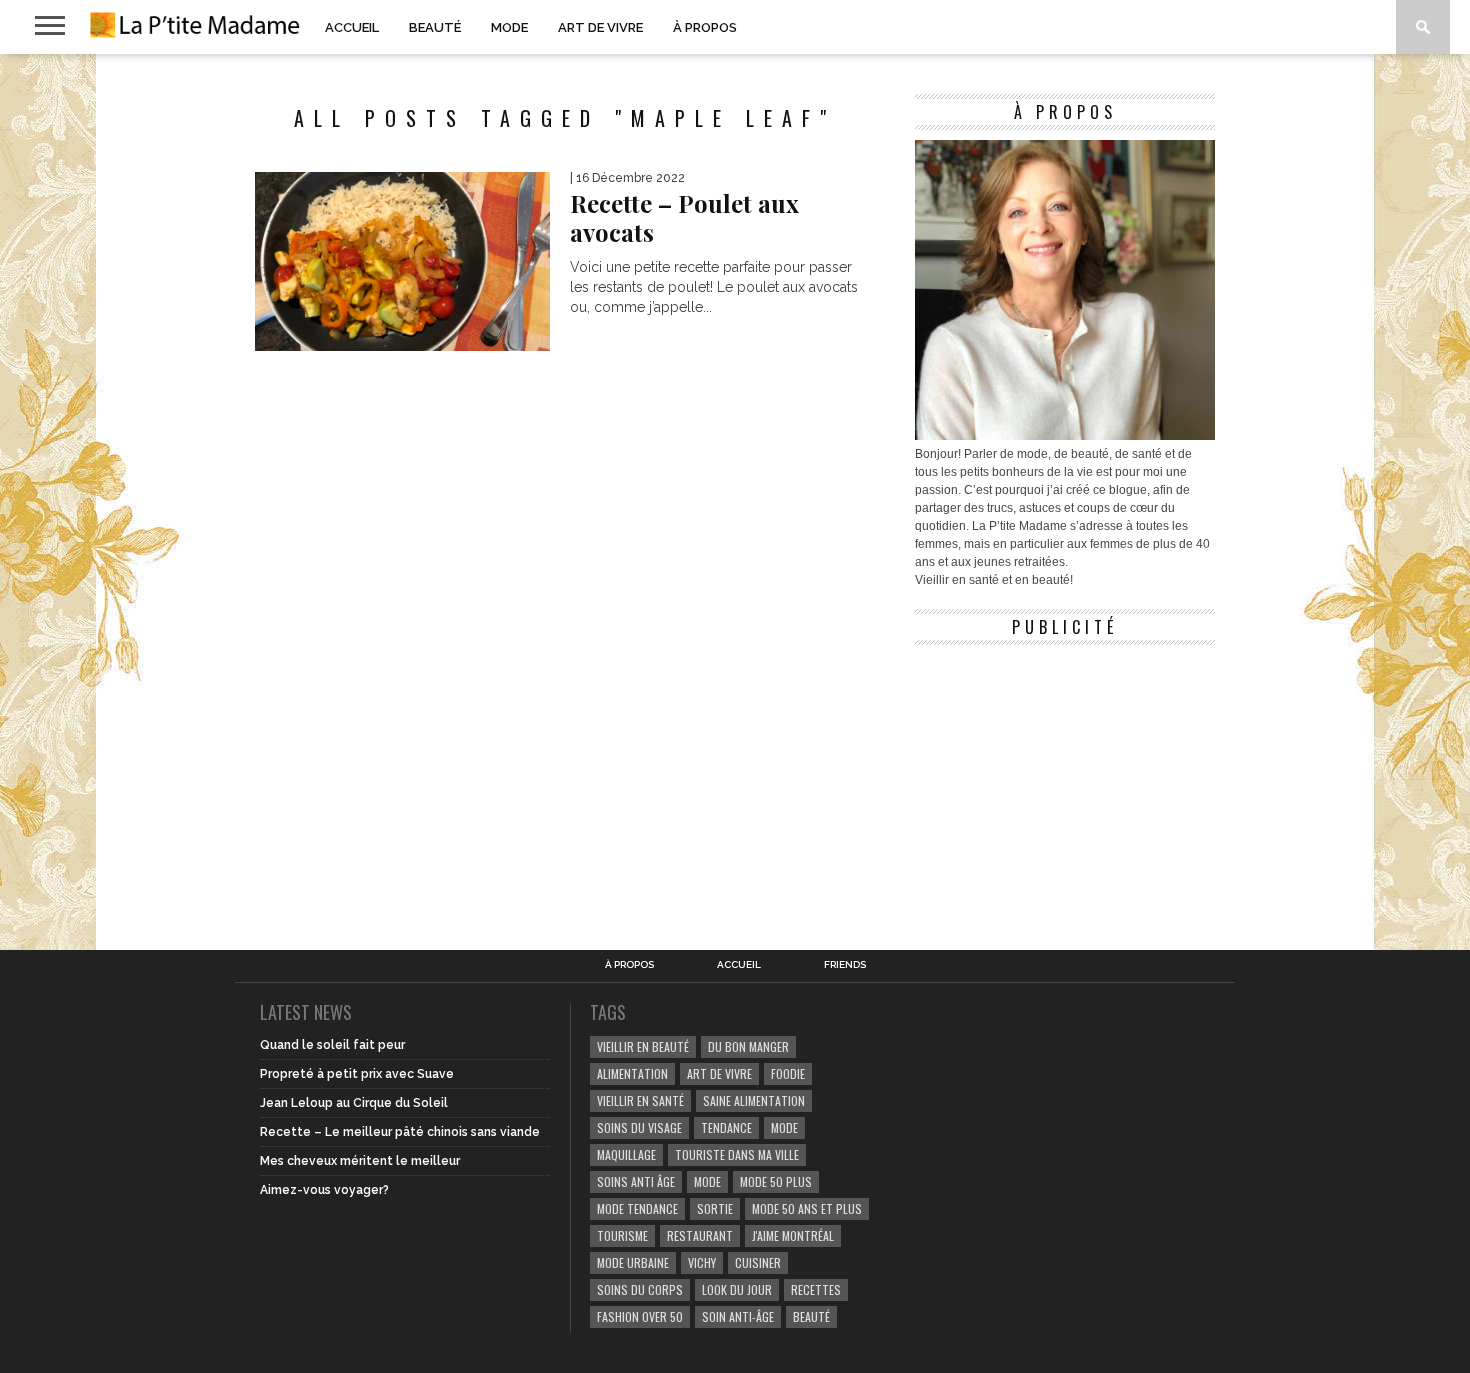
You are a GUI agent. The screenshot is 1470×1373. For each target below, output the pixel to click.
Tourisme (622, 1235)
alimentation (632, 1073)
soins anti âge (636, 1181)
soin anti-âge (738, 1316)
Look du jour (737, 1289)
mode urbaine (633, 1262)
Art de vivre (600, 27)
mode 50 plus (776, 1181)
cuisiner (758, 1262)
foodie (788, 1073)
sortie (715, 1208)
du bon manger (748, 1046)
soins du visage (639, 1127)
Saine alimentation (754, 1100)
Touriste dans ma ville (737, 1154)
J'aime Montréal (793, 1235)
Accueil (352, 27)
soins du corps (640, 1289)
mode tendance (637, 1208)
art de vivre (719, 1073)
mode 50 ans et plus (807, 1208)
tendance (726, 1127)
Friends (845, 965)
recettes (816, 1289)
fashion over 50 (640, 1316)
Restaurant (700, 1235)
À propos (705, 27)
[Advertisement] (1065, 780)
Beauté (435, 27)
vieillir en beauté (643, 1046)
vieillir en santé (640, 1100)
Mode (509, 27)
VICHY (702, 1262)
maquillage (626, 1154)
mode (784, 1127)
